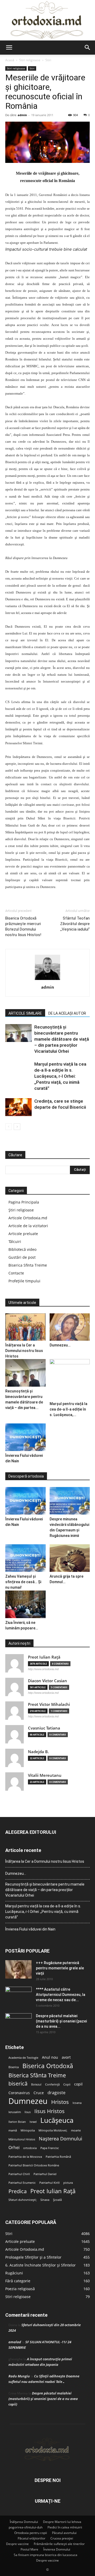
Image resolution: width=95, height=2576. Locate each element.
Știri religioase (21, 1210)
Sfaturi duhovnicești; (23, 2200)
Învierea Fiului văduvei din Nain (30, 1929)
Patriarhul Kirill (49, 2183)
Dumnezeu (28, 2101)
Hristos (60, 2102)
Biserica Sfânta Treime (37, 2075)
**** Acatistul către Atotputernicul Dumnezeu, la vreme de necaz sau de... (61, 1995)
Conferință (52, 2084)
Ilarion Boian (17, 2122)
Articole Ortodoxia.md (28, 1218)
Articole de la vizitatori (28, 1226)
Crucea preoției (62, 2538)
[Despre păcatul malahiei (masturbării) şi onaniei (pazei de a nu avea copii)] (18, 2022)
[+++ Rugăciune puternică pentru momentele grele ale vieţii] (18, 1969)
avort (66, 2057)
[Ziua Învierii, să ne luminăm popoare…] (25, 1604)
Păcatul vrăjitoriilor (32, 2538)
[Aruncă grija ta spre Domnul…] (70, 1558)
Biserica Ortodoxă (48, 2066)
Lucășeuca (57, 2120)
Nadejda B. (38, 1752)
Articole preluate (23, 1234)
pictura (68, 2183)
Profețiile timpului (24, 1281)
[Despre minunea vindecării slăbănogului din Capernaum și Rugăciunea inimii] (70, 1501)
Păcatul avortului (64, 2533)
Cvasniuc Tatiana (44, 1728)
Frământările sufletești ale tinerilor (59, 2544)
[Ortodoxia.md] (47, 20)
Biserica (14, 2067)
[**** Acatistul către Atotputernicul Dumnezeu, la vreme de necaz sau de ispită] (18, 1996)
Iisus (28, 2112)
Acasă (10, 60)
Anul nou (50, 2057)
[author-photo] (47, 980)
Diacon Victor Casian (47, 1681)
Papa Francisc (50, 2148)
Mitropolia (28, 2130)
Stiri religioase (30, 60)
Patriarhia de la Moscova (25, 2157)
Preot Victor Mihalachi (49, 1704)
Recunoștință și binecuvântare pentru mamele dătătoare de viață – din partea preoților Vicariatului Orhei (62, 1039)
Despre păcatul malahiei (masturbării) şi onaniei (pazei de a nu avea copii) (43, 2399)
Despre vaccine (17, 2544)
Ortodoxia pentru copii (31, 2533)
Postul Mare (29, 2549)
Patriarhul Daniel (45, 2174)
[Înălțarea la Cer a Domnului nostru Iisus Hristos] (25, 1327)
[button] (9, 48)
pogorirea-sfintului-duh (26, 2527)
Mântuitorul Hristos (22, 2139)
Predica (18, 2191)
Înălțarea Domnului (24, 2522)
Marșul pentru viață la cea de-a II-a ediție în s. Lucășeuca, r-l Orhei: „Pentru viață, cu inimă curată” (60, 1076)
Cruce (39, 2093)
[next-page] (17, 1127)
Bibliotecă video (22, 1249)
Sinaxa (45, 2200)
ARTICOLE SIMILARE (25, 1013)
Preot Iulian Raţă (44, 1657)
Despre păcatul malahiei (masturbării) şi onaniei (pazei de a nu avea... (61, 2021)
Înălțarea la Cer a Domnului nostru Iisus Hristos (24, 1351)
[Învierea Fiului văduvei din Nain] (25, 1437)
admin (22, 115)
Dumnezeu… (60, 1345)
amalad (15, 2342)
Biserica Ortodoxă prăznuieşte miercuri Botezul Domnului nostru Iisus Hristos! (23, 926)
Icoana (77, 2103)
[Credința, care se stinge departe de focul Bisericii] (18, 1107)
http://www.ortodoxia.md (43, 1669)
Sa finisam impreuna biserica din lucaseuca (46, 2555)
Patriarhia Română (58, 2157)
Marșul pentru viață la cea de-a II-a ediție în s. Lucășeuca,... (68, 1409)
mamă (13, 2130)
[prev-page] (9, 1127)
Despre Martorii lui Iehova (62, 2522)
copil (78, 2084)
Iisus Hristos (49, 2111)
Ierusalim (15, 2112)
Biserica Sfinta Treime (28, 1265)
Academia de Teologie (23, 2058)
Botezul (36, 2084)
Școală (57, 2200)
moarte (76, 2130)
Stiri (48, 60)
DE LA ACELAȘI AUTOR (67, 1013)
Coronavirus (19, 2093)
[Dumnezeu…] (70, 1327)
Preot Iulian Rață (53, 2191)
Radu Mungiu (19, 2376)
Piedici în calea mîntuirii (65, 2527)
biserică (18, 2084)
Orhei (14, 2148)
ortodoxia (30, 2148)
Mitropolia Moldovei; (53, 2130)
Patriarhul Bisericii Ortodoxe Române (34, 2165)
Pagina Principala (24, 1202)
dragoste (56, 2093)
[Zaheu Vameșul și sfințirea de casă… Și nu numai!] (25, 1558)
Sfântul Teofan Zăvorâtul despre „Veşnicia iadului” (75, 924)
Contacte (16, 1273)
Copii (67, 2084)
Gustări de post (22, 1257)
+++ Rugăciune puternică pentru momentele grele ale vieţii (60, 1968)
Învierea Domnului (57, 2549)
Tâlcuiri (15, 1241)
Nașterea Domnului (61, 2139)
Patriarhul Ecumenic (22, 2183)
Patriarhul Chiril (19, 2174)
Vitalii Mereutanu (45, 1775)
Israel (33, 2122)
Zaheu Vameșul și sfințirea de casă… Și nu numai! (23, 1582)
